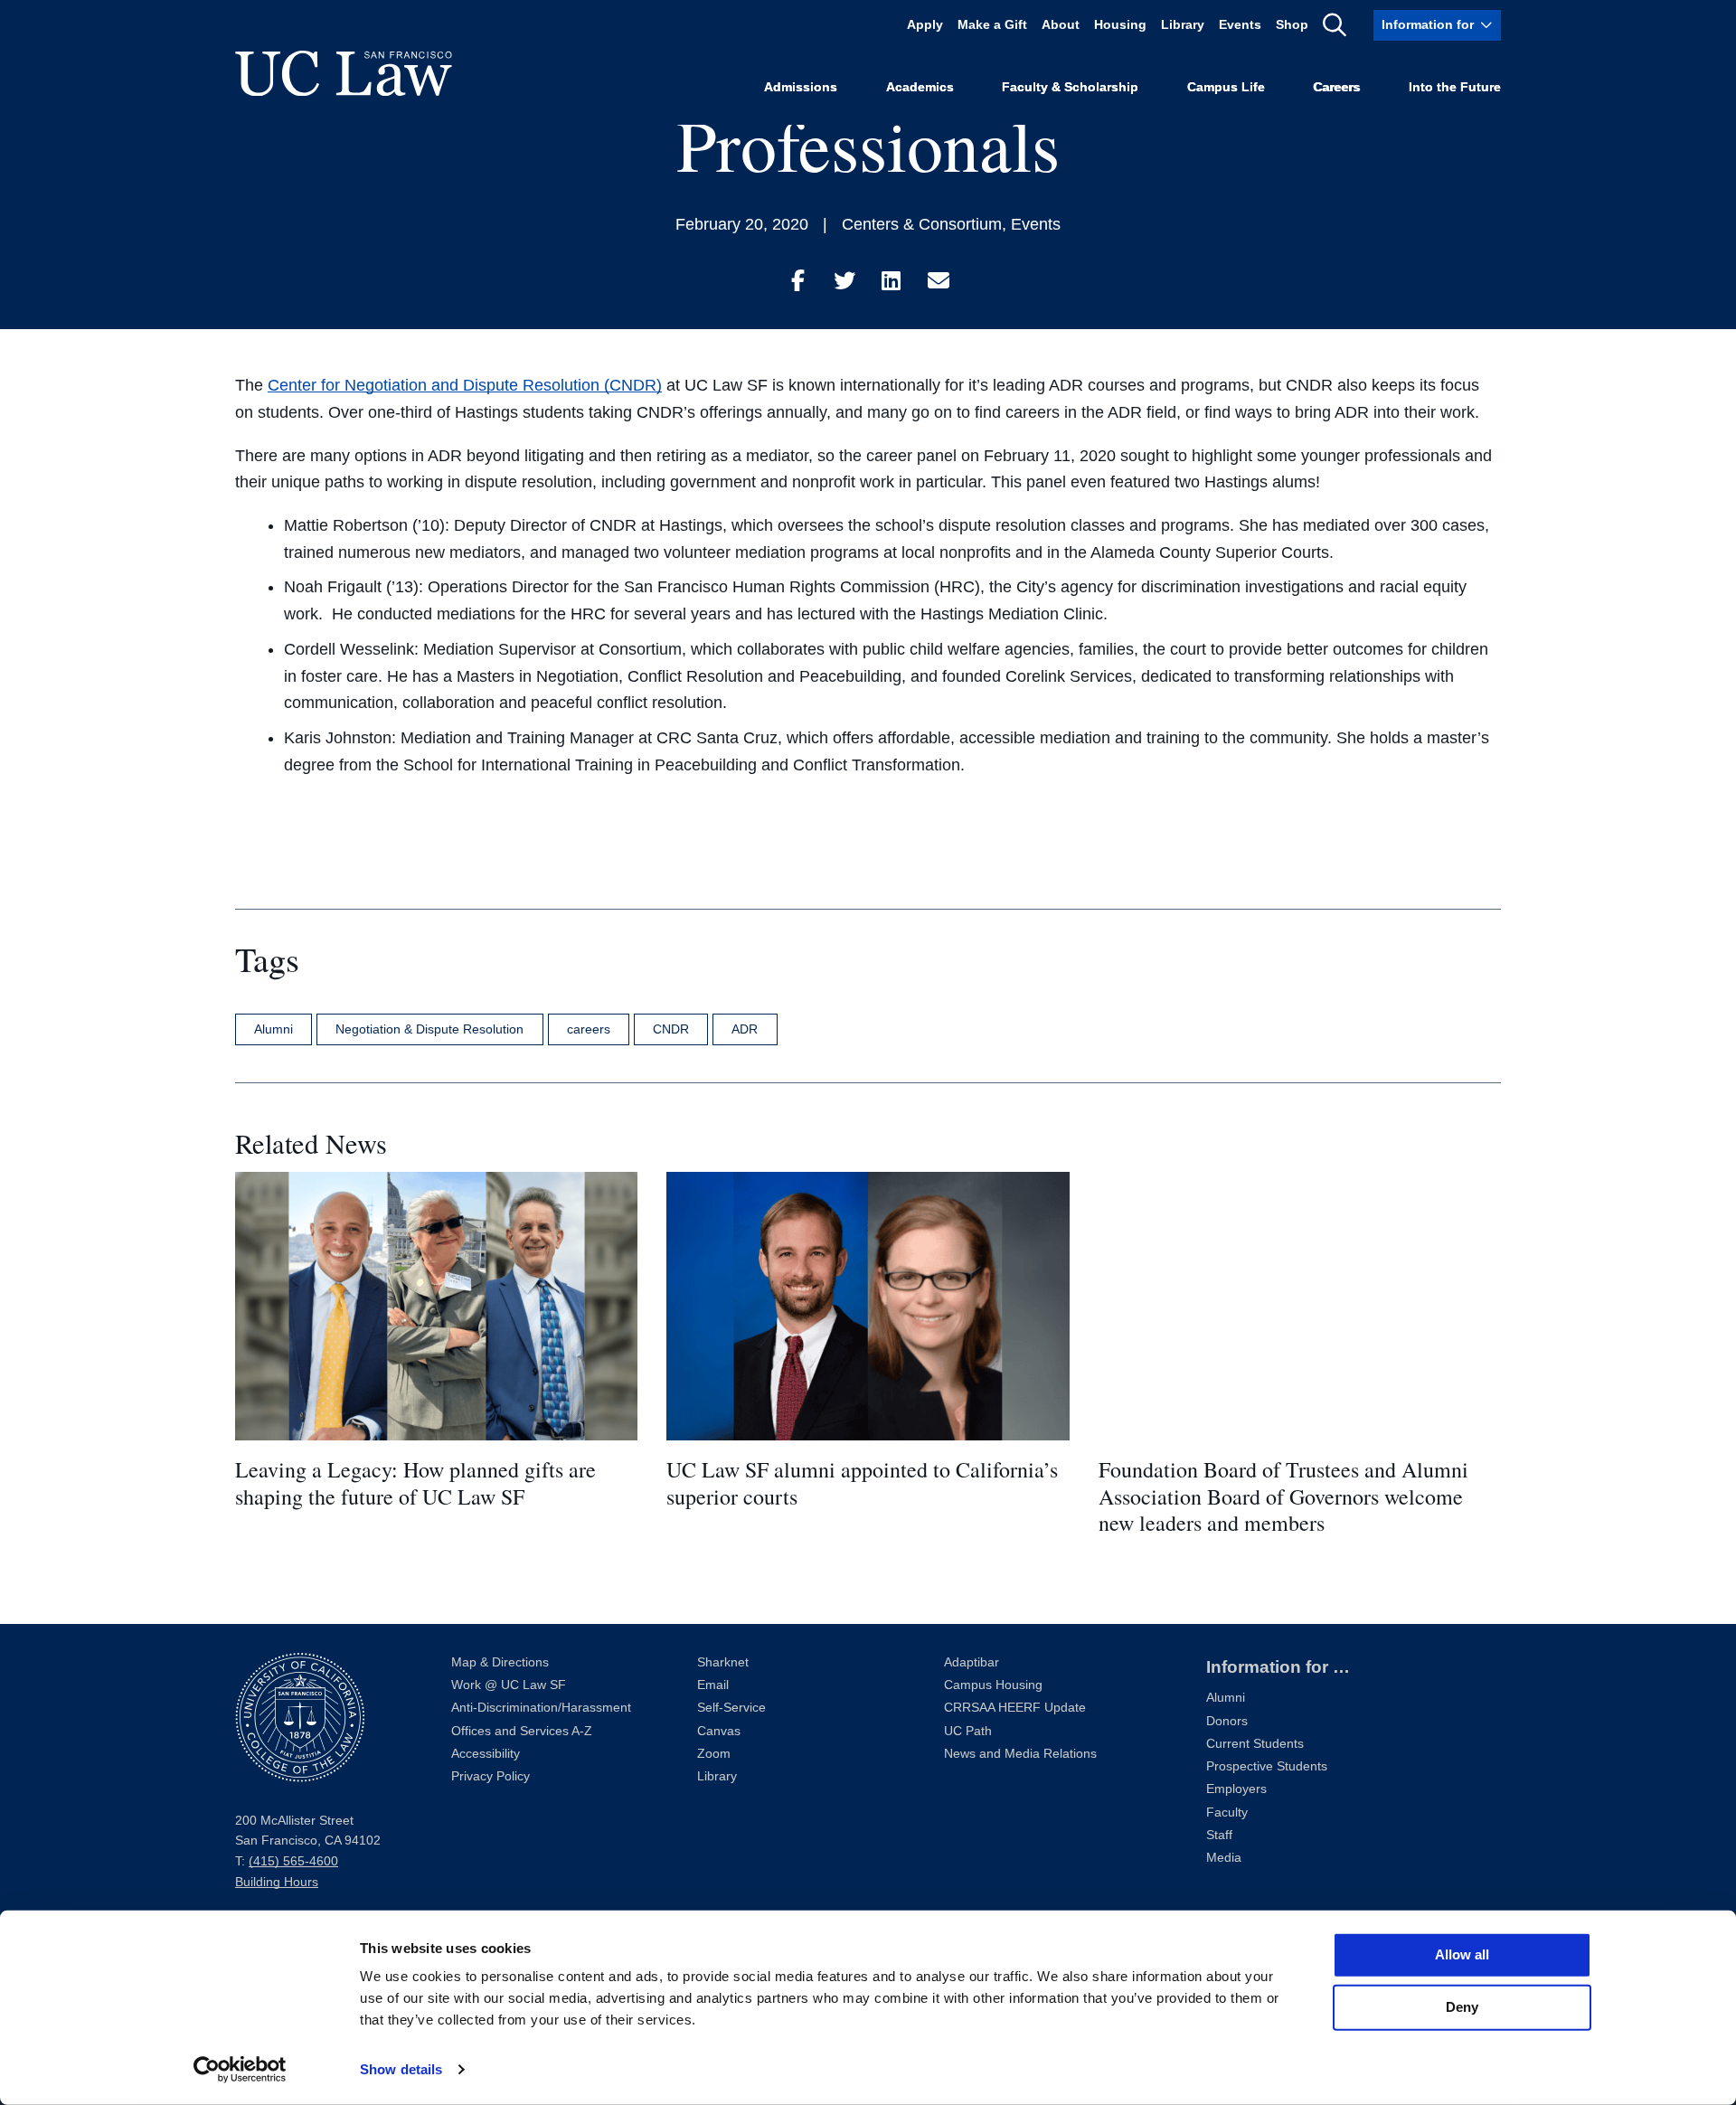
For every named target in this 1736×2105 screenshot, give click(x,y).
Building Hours (277, 1882)
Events (1240, 25)
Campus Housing (993, 1685)
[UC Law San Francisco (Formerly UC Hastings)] (344, 73)
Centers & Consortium (922, 224)
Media (1224, 1858)
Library (1183, 25)
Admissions (801, 87)
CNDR (671, 1029)
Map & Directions (500, 1662)
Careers (1336, 87)
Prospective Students (1267, 1766)
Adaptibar (972, 1662)
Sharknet (723, 1662)
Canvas (719, 1731)
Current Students (1255, 1744)
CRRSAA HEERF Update (1015, 1708)
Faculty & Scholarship (1070, 87)
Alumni (274, 1029)
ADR (745, 1029)
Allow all (1462, 1954)
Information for (1428, 25)
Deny (1462, 2007)
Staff (1219, 1835)
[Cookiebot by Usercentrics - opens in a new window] (240, 2070)
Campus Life (1226, 87)
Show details (401, 2069)
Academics (920, 87)
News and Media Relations (1020, 1754)
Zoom (714, 1754)
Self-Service (731, 1708)
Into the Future (1455, 87)
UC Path (968, 1731)
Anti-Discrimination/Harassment (541, 1708)
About (1061, 25)
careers (589, 1029)
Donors (1227, 1721)
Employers (1236, 1789)
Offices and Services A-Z (522, 1731)
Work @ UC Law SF (509, 1685)
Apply (925, 25)
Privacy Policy (491, 1776)
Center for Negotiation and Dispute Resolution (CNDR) (465, 385)
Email (713, 1685)
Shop (1292, 25)
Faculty (1227, 1812)
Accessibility (486, 1754)
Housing (1120, 25)
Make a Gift (992, 25)
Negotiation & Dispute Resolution (429, 1029)
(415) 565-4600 (293, 1861)
